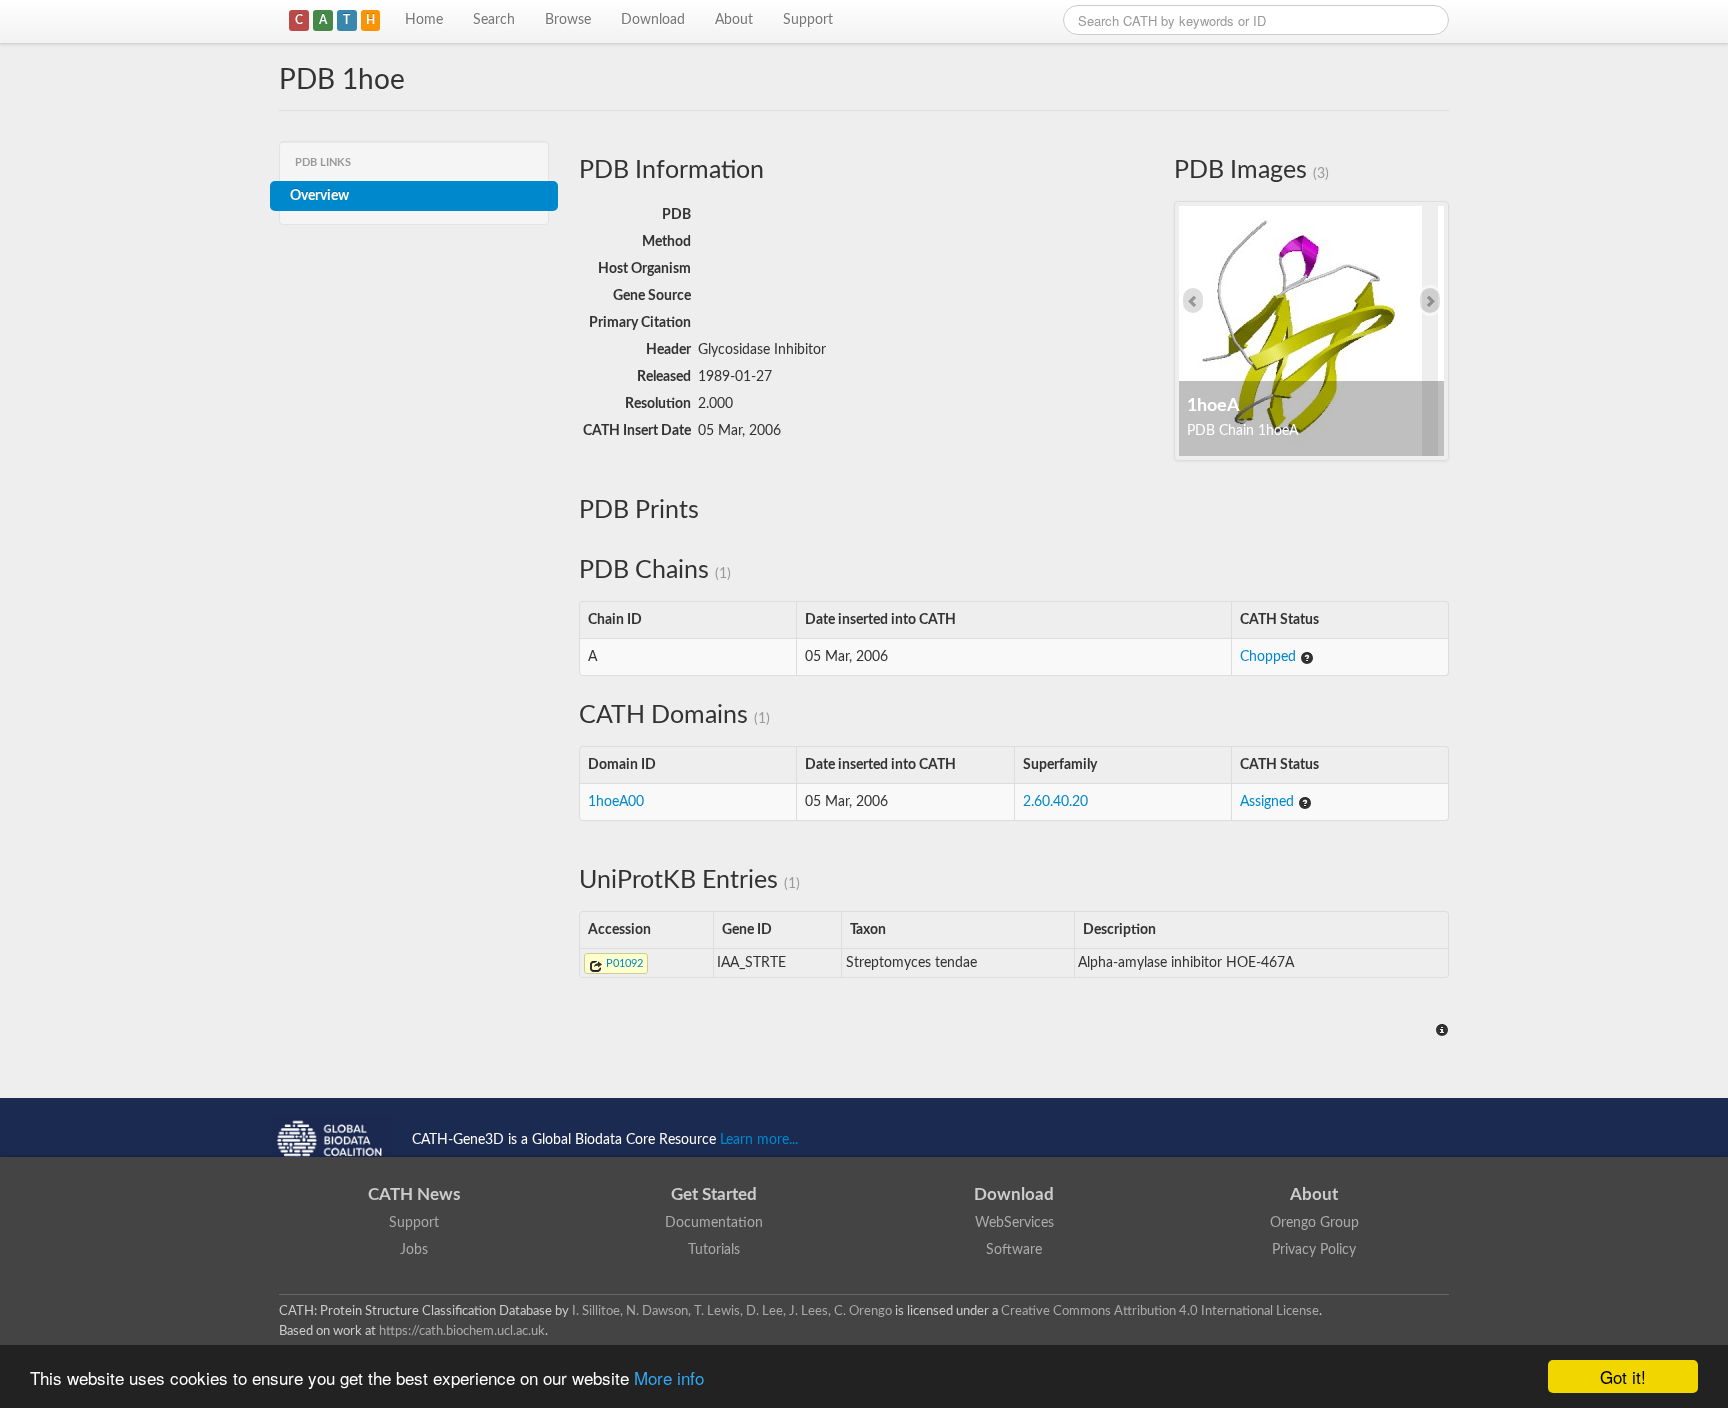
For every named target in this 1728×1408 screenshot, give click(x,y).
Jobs (414, 1250)
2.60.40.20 (1055, 802)
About (734, 20)
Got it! (1623, 1376)
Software (1014, 1250)
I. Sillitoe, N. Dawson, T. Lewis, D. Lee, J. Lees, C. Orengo (732, 1311)
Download (653, 20)
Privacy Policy (1314, 1250)
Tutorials (714, 1250)
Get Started (714, 1194)
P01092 (623, 963)
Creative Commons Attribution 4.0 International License (1160, 1311)
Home (424, 20)
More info (669, 1377)
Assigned (1269, 802)
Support (808, 20)
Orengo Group (1314, 1223)
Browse (568, 20)
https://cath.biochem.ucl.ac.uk (462, 1331)
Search (494, 20)
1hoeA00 (616, 802)
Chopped (1270, 657)
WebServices (1014, 1223)
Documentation (714, 1223)
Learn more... (759, 1140)
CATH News (414, 1194)
